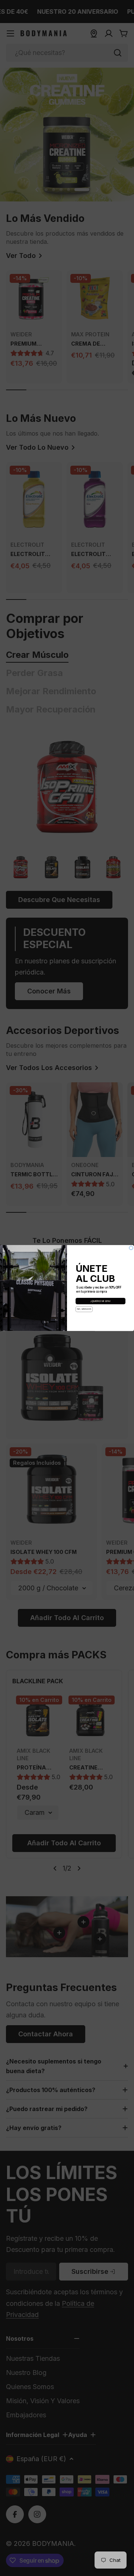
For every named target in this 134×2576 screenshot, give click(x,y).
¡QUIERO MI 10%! (100, 1301)
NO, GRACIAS (84, 1309)
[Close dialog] (131, 1248)
